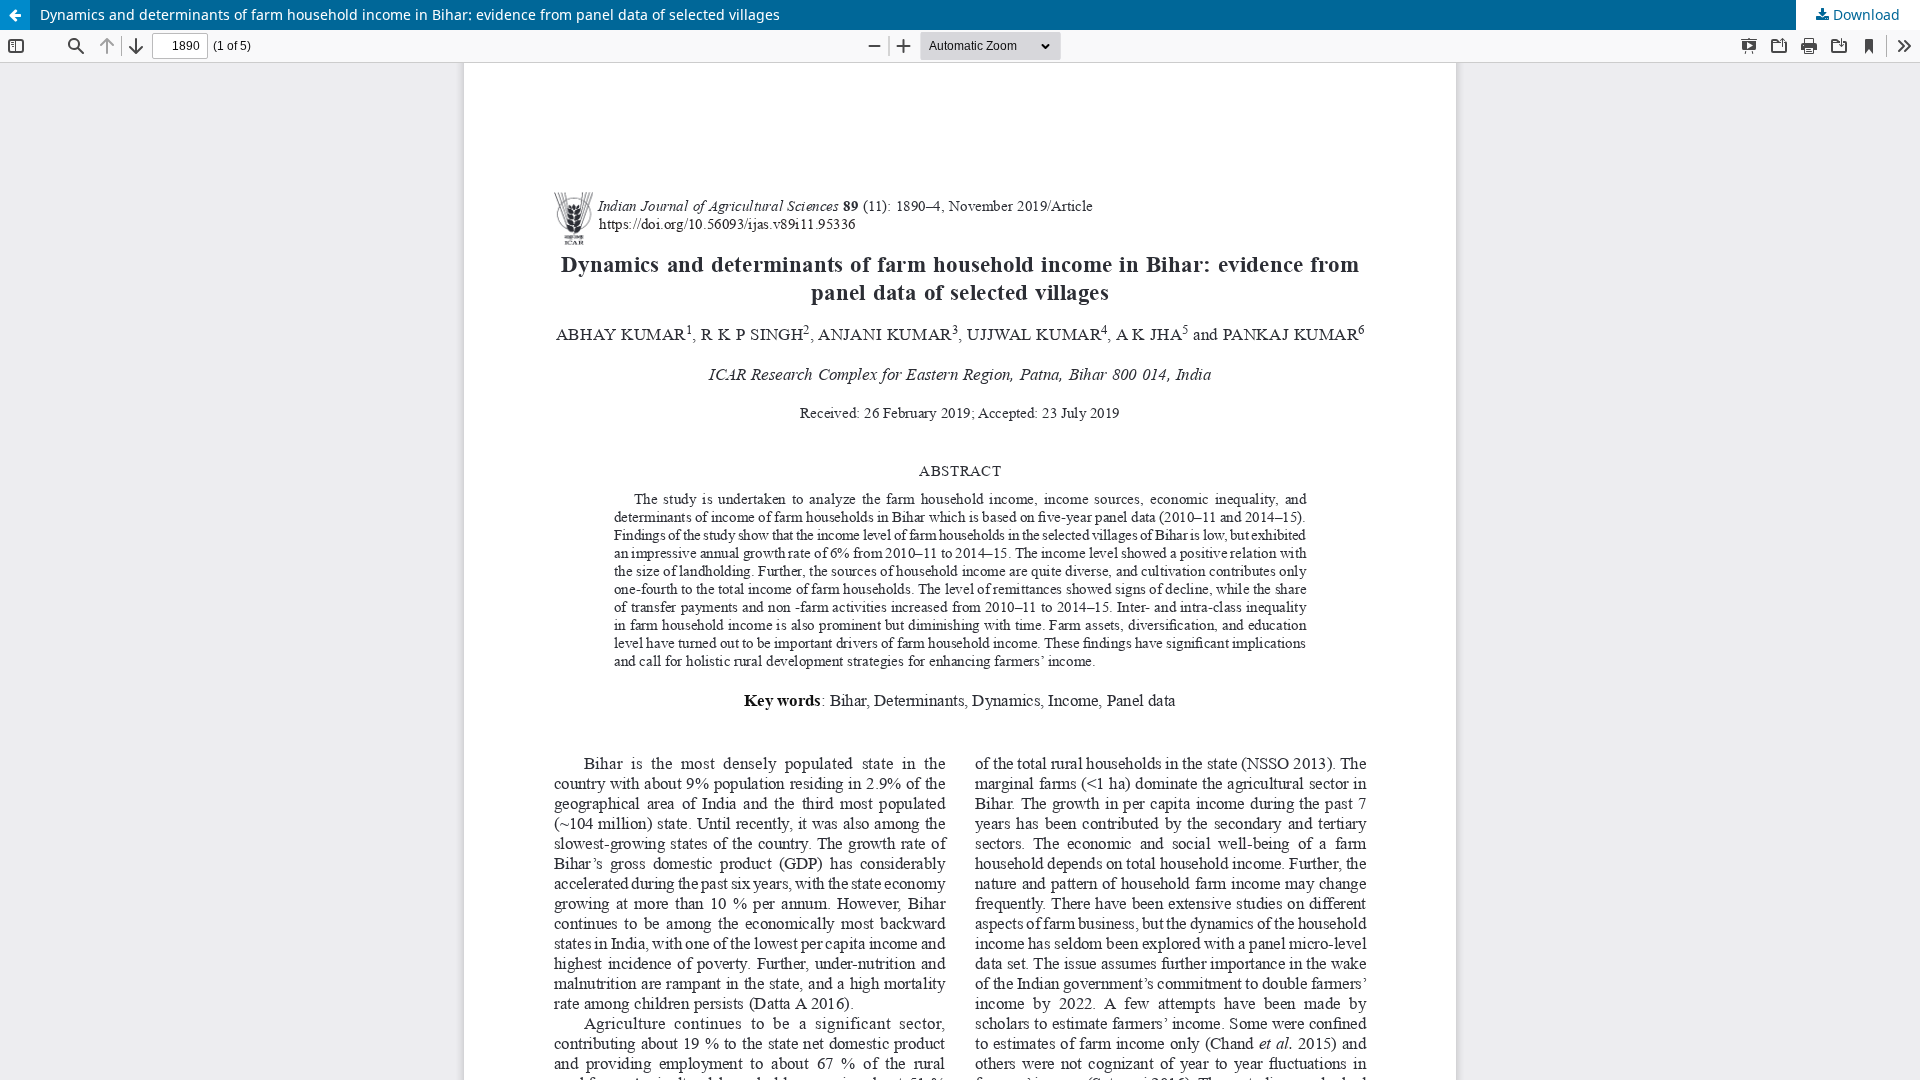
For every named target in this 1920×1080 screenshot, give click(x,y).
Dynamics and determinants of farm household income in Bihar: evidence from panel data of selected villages (410, 14)
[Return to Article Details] (15, 15)
